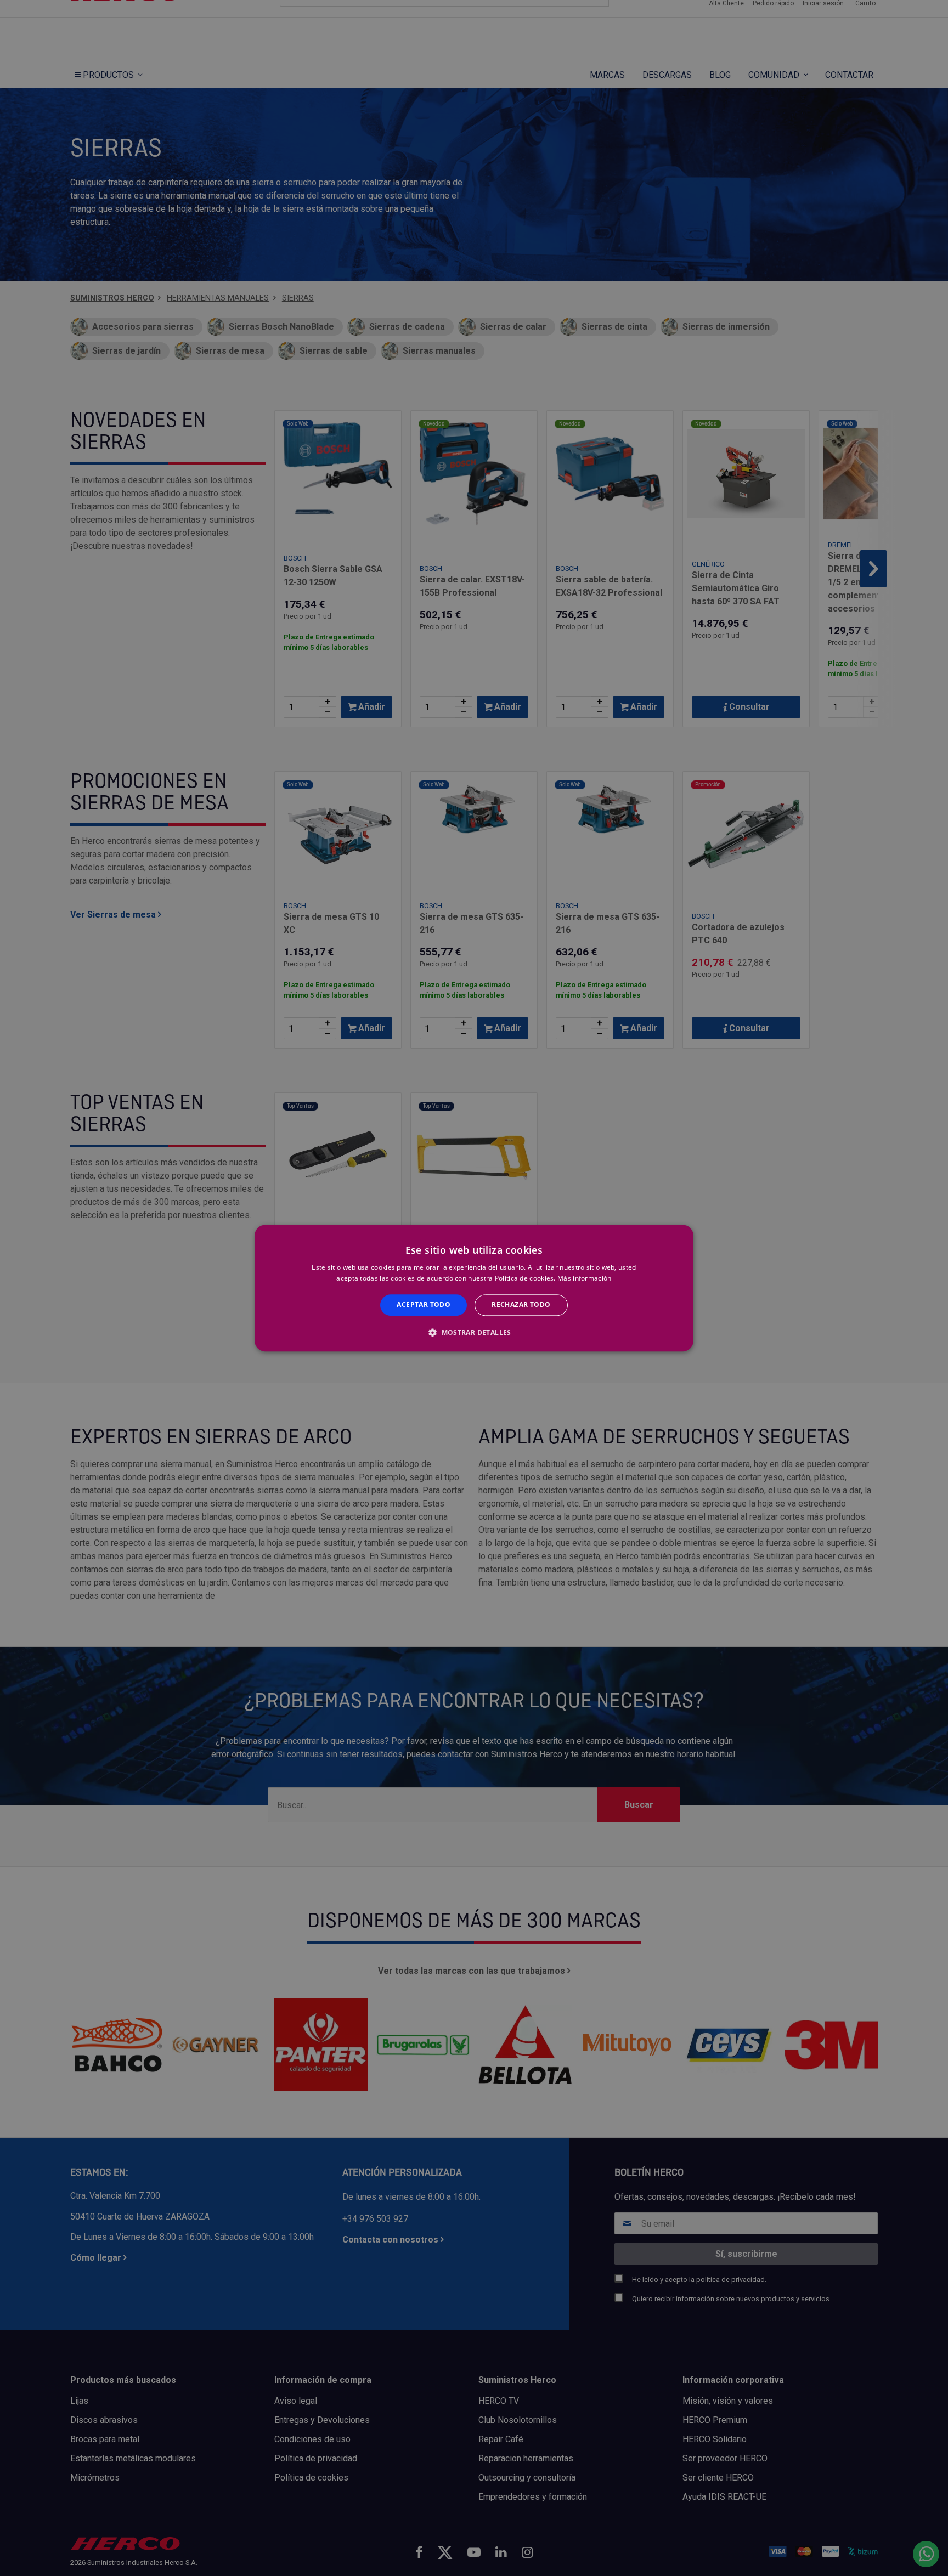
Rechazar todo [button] (521, 1305)
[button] (474, 1332)
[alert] (474, 1288)
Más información (585, 1278)
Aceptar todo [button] (424, 1305)
